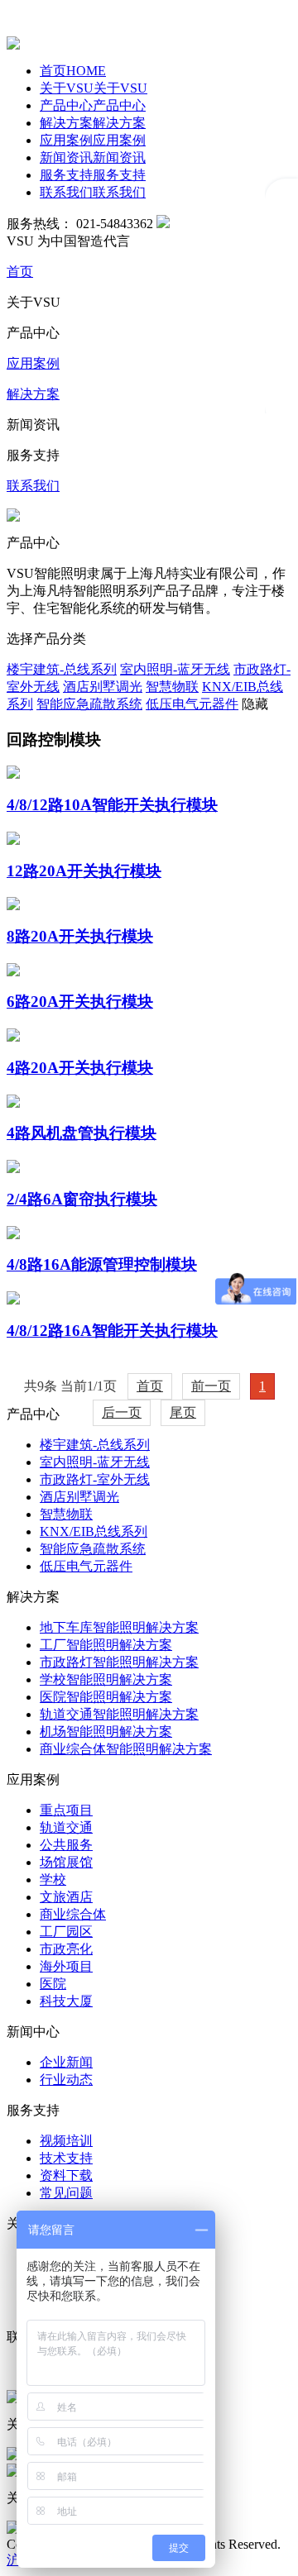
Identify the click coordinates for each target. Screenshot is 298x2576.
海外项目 (66, 1966)
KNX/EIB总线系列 (94, 1531)
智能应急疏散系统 (93, 1549)
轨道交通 (66, 1827)
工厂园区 (66, 1932)
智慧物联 (66, 1514)
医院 (53, 1984)
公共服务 (66, 1845)
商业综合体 (73, 1914)
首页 (150, 1386)
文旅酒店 (66, 1897)
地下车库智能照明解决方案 (119, 1627)
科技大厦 (66, 2001)
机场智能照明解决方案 (106, 1732)
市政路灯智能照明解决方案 (119, 1662)
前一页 (211, 1386)
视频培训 (66, 2141)
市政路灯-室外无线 (95, 1479)
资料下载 (66, 2175)
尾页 (183, 1412)
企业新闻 (66, 2062)
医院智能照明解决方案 (106, 1697)
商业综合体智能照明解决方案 (126, 1749)
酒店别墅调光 (79, 1497)
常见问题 (66, 2193)
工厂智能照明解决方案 (106, 1645)
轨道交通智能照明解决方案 (119, 1714)
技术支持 (66, 2158)
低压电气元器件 (86, 1566)
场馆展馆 (66, 1862)
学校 (53, 1880)
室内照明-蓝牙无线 (95, 1462)
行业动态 (66, 2080)
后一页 (122, 1412)
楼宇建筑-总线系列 (95, 1445)
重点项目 (66, 1810)
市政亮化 (66, 1949)
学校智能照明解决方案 (106, 1679)
